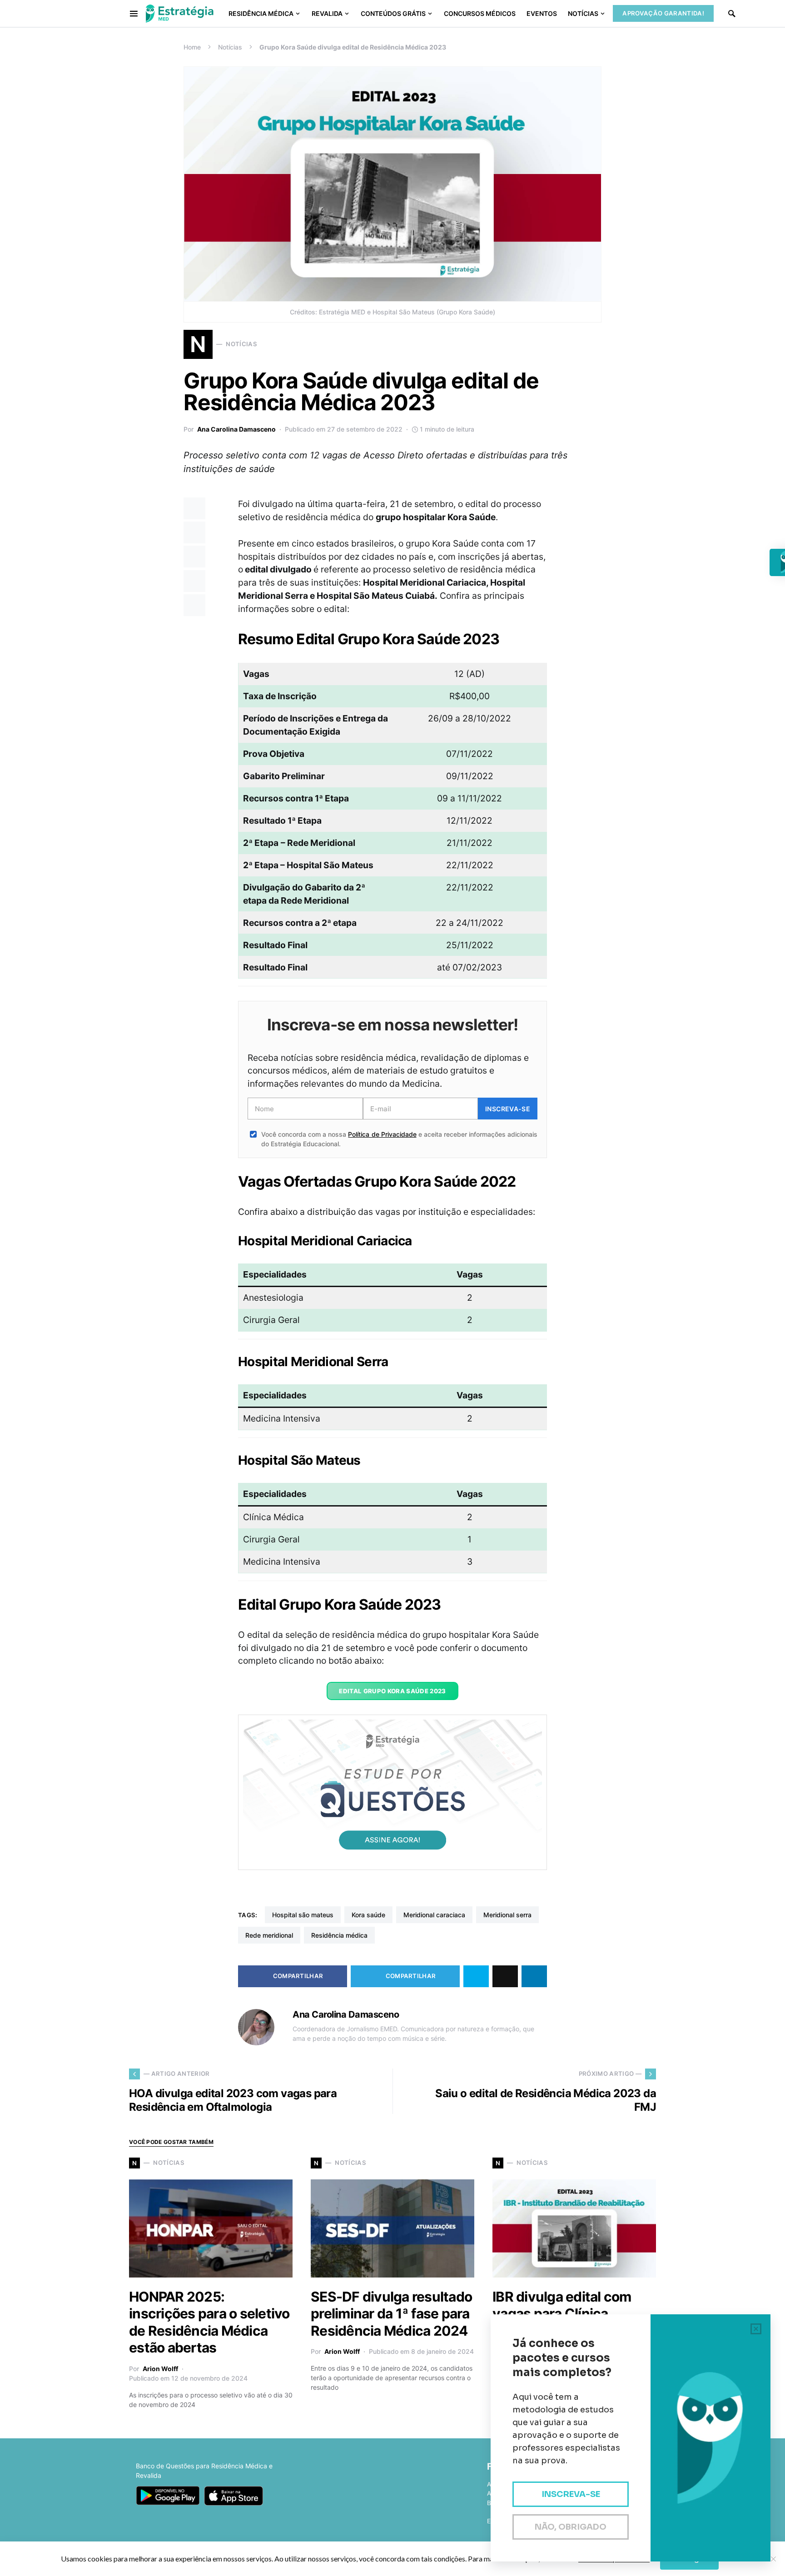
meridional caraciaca (434, 1915)
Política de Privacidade (382, 1134)
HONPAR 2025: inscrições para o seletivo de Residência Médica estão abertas (209, 2322)
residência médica (339, 1935)
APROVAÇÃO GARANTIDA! (663, 13)
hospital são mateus (303, 1915)
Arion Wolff (160, 2369)
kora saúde (368, 1915)
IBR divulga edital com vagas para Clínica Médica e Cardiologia (562, 2314)
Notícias (230, 47)
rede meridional (269, 1935)
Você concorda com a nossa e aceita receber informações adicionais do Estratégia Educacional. (399, 1139)
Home (192, 47)
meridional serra (507, 1915)
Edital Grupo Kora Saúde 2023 (392, 1691)
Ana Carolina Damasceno (236, 429)
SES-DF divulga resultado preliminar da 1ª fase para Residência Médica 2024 (391, 2314)
